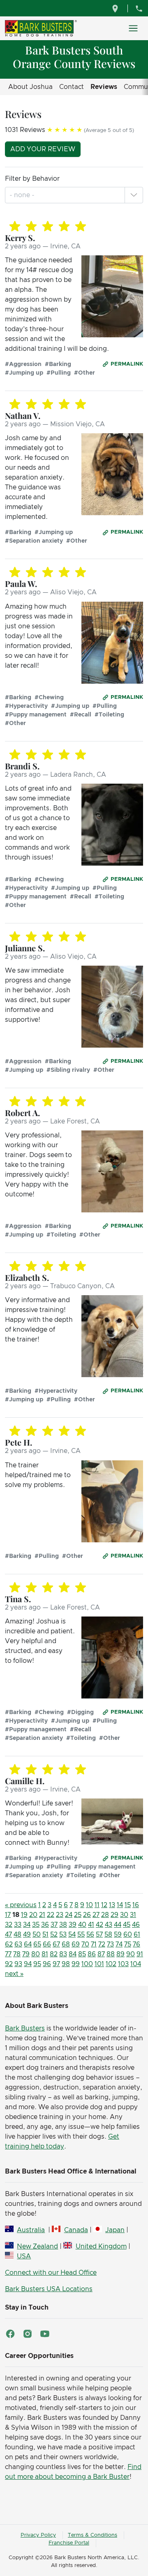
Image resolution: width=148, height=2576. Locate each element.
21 (42, 1915)
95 (37, 1964)
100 (87, 1964)
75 (128, 1944)
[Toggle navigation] (133, 28)
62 (9, 1944)
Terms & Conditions (92, 2535)
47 (8, 1935)
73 (110, 1944)
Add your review (43, 149)
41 (91, 1925)
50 (37, 1935)
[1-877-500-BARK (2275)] (139, 8)
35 (36, 1925)
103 (123, 1964)
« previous (21, 1905)
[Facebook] (10, 2334)
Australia (31, 2230)
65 (37, 1944)
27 (96, 1915)
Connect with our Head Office (51, 2273)
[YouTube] (45, 2334)
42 (99, 1925)
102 (111, 1964)
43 (109, 1925)
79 (26, 1954)
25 (78, 1915)
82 (54, 1954)
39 (73, 1925)
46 (136, 1925)
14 (120, 1905)
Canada (76, 2230)
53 (63, 1935)
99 (76, 1964)
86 (92, 1954)
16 (136, 1905)
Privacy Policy (38, 2535)
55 (81, 1935)
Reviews (104, 87)
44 (118, 1925)
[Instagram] (28, 2334)
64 (28, 1944)
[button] (134, 195)
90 (131, 1954)
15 (128, 1905)
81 (45, 1954)
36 (45, 1925)
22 (51, 1915)
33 (18, 1925)
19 (24, 1915)
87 (101, 1954)
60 (128, 1935)
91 (140, 1954)
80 (36, 1954)
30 (124, 1915)
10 (89, 1905)
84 (73, 1954)
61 (137, 1935)
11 (97, 1905)
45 (127, 1925)
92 (9, 1964)
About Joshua (30, 87)
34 (27, 1925)
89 (120, 1954)
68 (66, 1944)
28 (105, 1915)
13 (112, 1905)
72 (102, 1944)
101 (99, 1964)
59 (118, 1935)
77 (8, 1954)
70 (85, 1944)
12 (104, 1905)
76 (136, 1944)
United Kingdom (101, 2246)
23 (60, 1915)
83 (63, 1954)
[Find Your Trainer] (116, 8)
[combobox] (23, 195)
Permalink (127, 364)
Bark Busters (25, 2028)
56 (90, 1935)
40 (82, 1925)
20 (33, 1915)
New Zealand (37, 2246)
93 (18, 1964)
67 (56, 1944)
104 (136, 1964)
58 (108, 1935)
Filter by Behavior (32, 179)
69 (76, 1944)
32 (9, 1925)
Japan (115, 2230)
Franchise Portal (69, 2543)
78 (17, 1954)
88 (111, 1954)
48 (17, 1935)
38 (63, 1925)
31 (133, 1915)
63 (18, 1944)
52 (54, 1935)
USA (24, 2256)
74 (119, 1944)
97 (56, 1964)
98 (66, 1964)
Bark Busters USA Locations (49, 2289)
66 (47, 1944)
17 (8, 1915)
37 (54, 1925)
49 (27, 1935)
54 (72, 1935)
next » (14, 1974)
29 (114, 1915)
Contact (72, 87)
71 (94, 1944)
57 (99, 1935)
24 (69, 1915)
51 (45, 1935)
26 (87, 1915)
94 (28, 1964)
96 (47, 1964)
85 (82, 1954)
